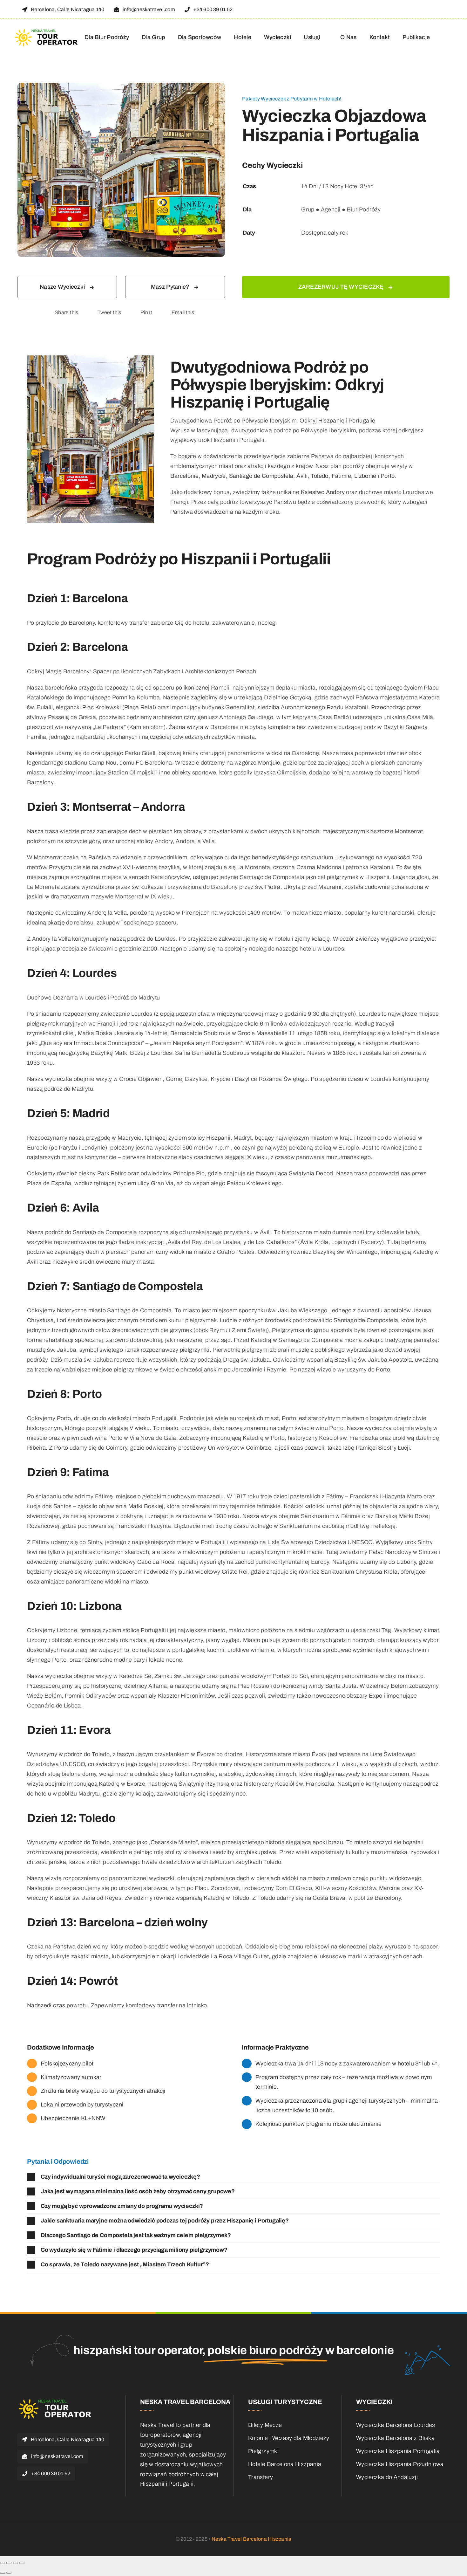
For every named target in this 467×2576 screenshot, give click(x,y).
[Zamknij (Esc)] (22, 2563)
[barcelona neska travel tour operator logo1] (47, 31)
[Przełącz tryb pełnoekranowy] (9, 2563)
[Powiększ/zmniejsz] (3, 2563)
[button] (233, 2177)
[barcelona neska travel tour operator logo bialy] (56, 2401)
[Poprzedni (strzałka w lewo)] (3, 2573)
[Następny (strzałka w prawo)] (9, 2573)
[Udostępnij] (16, 2563)
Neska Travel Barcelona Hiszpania (252, 2539)
